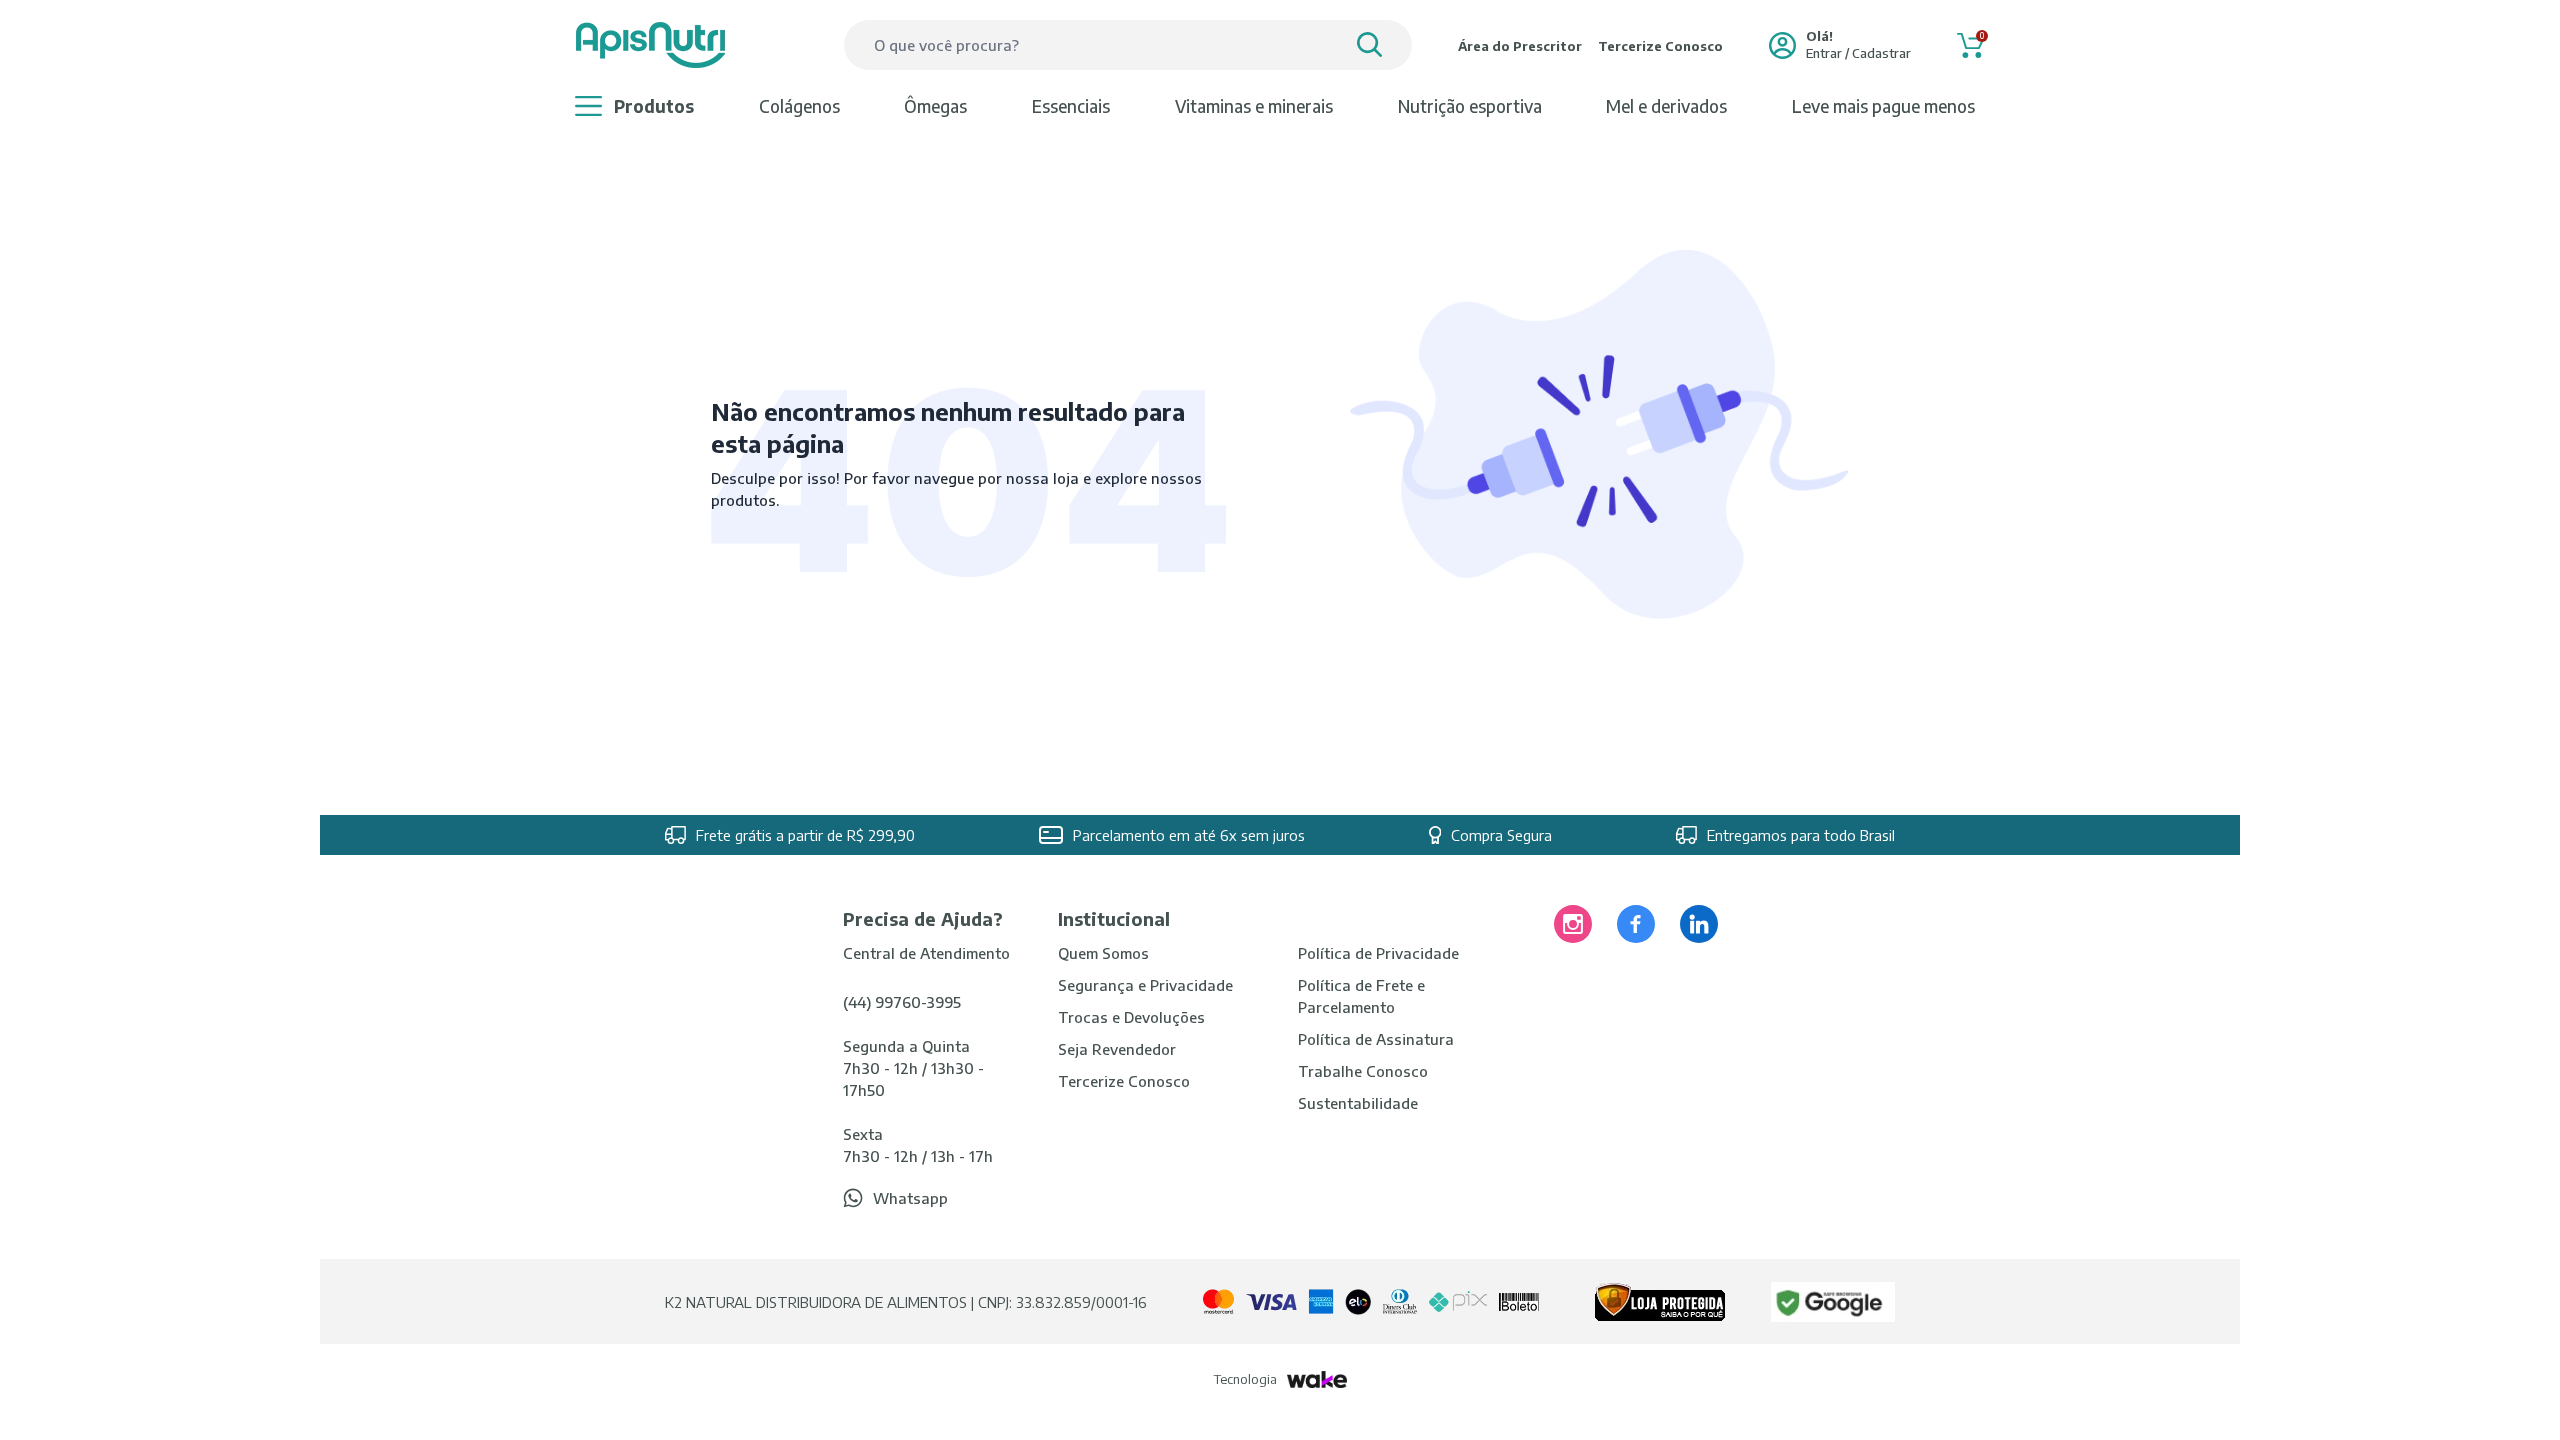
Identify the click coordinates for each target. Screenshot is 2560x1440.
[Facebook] (1636, 924)
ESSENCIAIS (1071, 106)
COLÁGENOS (799, 106)
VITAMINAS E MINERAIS (1254, 106)
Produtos (654, 106)
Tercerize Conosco (1660, 46)
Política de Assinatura (1376, 1039)
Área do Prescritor (1520, 46)
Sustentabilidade (1358, 1103)
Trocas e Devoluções (1131, 1017)
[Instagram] (1573, 924)
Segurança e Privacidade (1145, 985)
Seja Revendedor (1117, 1049)
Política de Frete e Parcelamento (1361, 996)
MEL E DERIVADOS (1666, 106)
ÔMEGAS (935, 106)
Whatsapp (910, 1198)
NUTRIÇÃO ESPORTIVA (1470, 106)
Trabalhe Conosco (1363, 1071)
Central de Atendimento (926, 953)
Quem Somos (1103, 953)
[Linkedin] (1699, 924)
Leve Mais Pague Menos (1883, 106)
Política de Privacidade (1378, 953)
